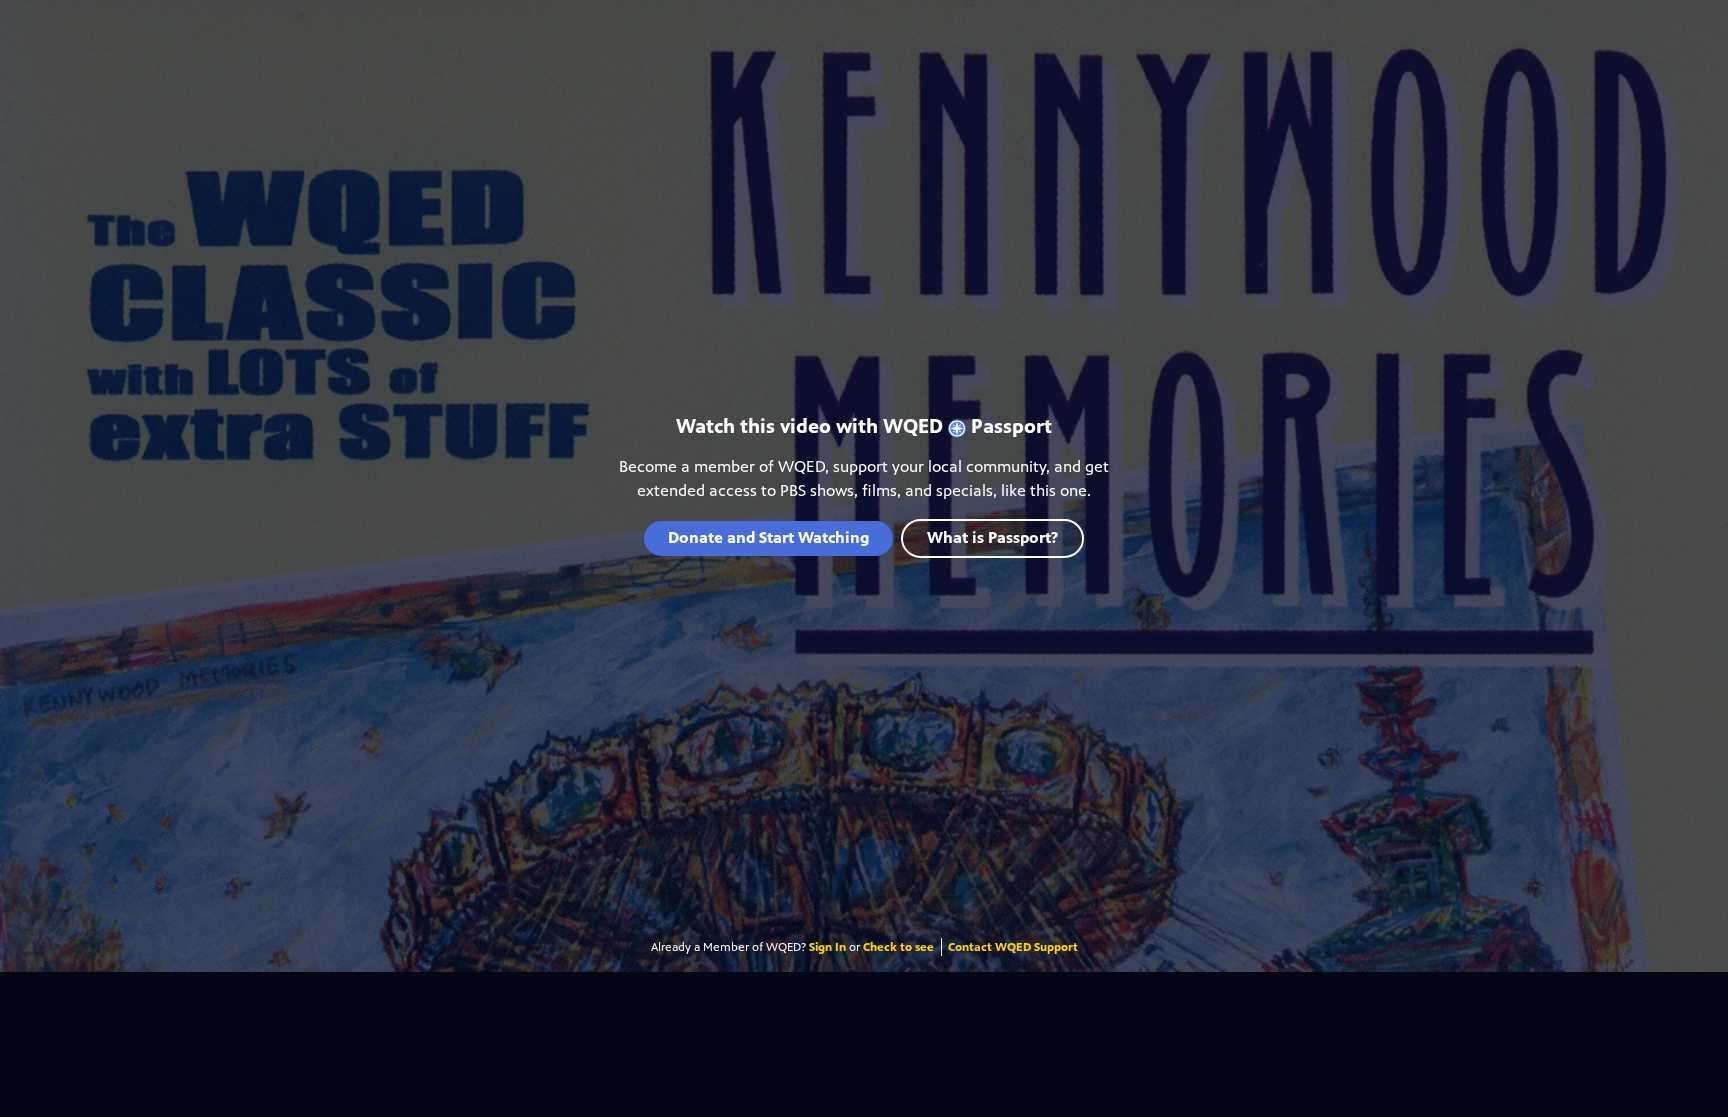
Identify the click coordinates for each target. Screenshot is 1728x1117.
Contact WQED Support (1013, 947)
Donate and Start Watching (768, 537)
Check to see (898, 947)
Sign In (827, 947)
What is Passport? (992, 537)
